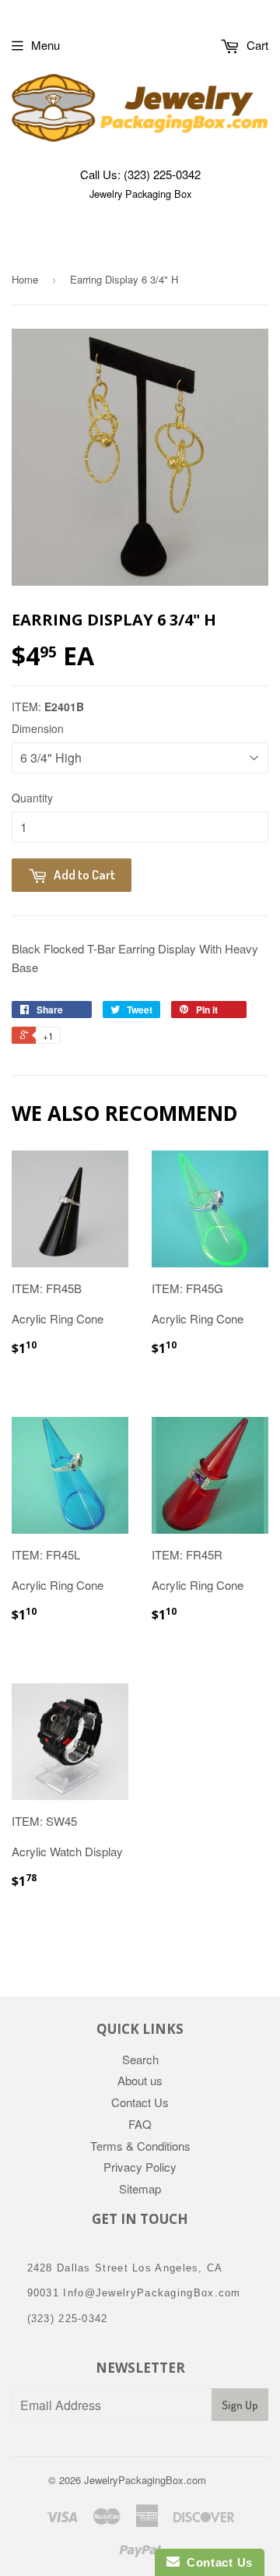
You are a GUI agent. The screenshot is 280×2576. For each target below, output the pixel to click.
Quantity (32, 798)
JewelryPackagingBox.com (145, 2480)
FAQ (140, 2124)
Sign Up (240, 2405)
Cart (256, 45)
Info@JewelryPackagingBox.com (152, 2293)
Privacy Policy (140, 2167)
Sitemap (140, 2188)
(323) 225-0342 (162, 174)
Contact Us (140, 2102)
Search (140, 2059)
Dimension (38, 728)
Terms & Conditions (140, 2146)
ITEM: (48, 707)
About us (140, 2080)
